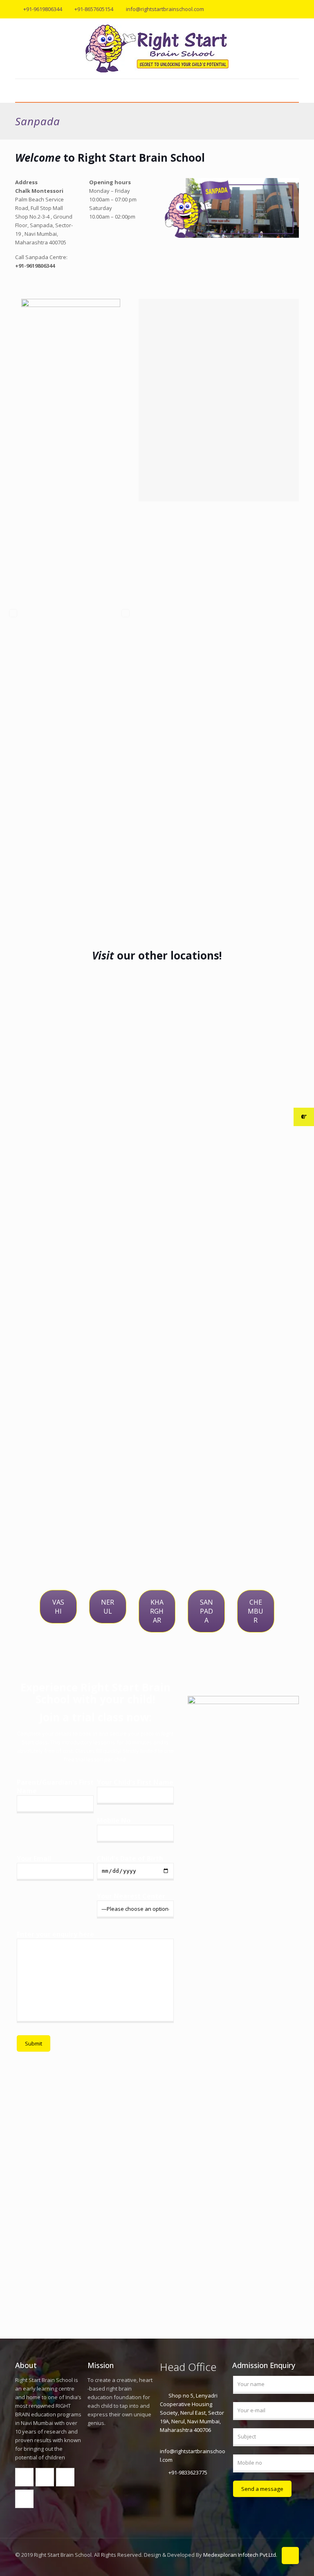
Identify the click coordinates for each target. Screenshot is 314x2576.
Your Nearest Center (131, 1896)
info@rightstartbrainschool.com (165, 9)
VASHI (58, 1607)
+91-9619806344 (43, 9)
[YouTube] (284, 9)
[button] (13, 613)
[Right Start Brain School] (157, 49)
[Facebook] (273, 9)
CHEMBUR (256, 1611)
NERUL (108, 1607)
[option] (71, 613)
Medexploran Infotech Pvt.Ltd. (240, 2555)
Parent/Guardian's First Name (55, 1787)
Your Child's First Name (135, 1782)
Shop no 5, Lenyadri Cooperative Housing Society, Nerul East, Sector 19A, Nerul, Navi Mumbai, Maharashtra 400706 (192, 2413)
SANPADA (206, 1611)
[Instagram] (295, 9)
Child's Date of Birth (130, 1859)
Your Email (34, 1859)
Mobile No (114, 1821)
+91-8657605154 (94, 9)
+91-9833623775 (188, 2472)
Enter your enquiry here (55, 1934)
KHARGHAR (157, 1611)
